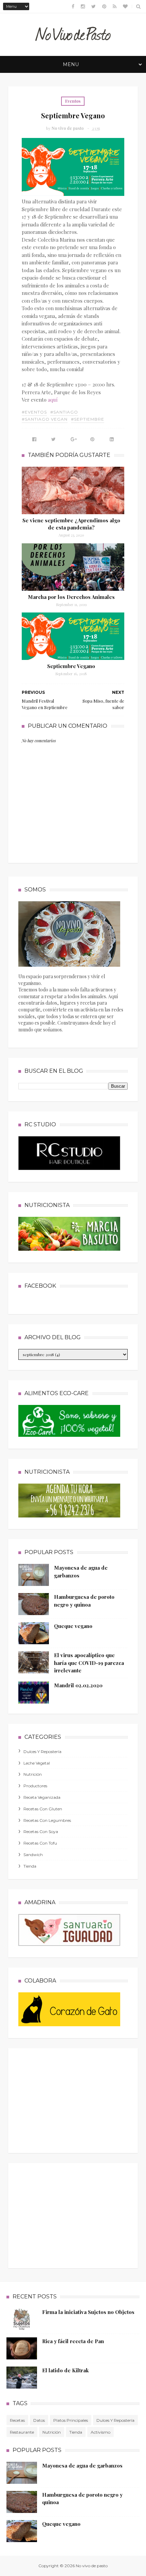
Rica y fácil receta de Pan (73, 2341)
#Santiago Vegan (45, 419)
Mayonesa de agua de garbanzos (82, 2466)
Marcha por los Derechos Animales (71, 597)
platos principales (71, 2420)
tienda (30, 1866)
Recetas (17, 2420)
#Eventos (34, 412)
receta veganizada (42, 1797)
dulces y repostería (42, 1752)
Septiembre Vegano (71, 666)
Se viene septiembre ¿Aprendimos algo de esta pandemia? (71, 524)
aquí (53, 400)
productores (35, 1786)
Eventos (73, 101)
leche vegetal (37, 1763)
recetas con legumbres (47, 1820)
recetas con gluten (43, 1809)
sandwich (33, 1855)
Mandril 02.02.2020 (78, 1685)
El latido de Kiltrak (65, 2370)
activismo (101, 2432)
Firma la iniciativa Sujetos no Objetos (88, 2312)
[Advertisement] (69, 2099)
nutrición (33, 1774)
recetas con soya (41, 1832)
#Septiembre (88, 419)
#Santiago (64, 412)
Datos (39, 2420)
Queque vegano (73, 1626)
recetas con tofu (40, 1843)
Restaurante (22, 2432)
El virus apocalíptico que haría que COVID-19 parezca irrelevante (89, 1663)
